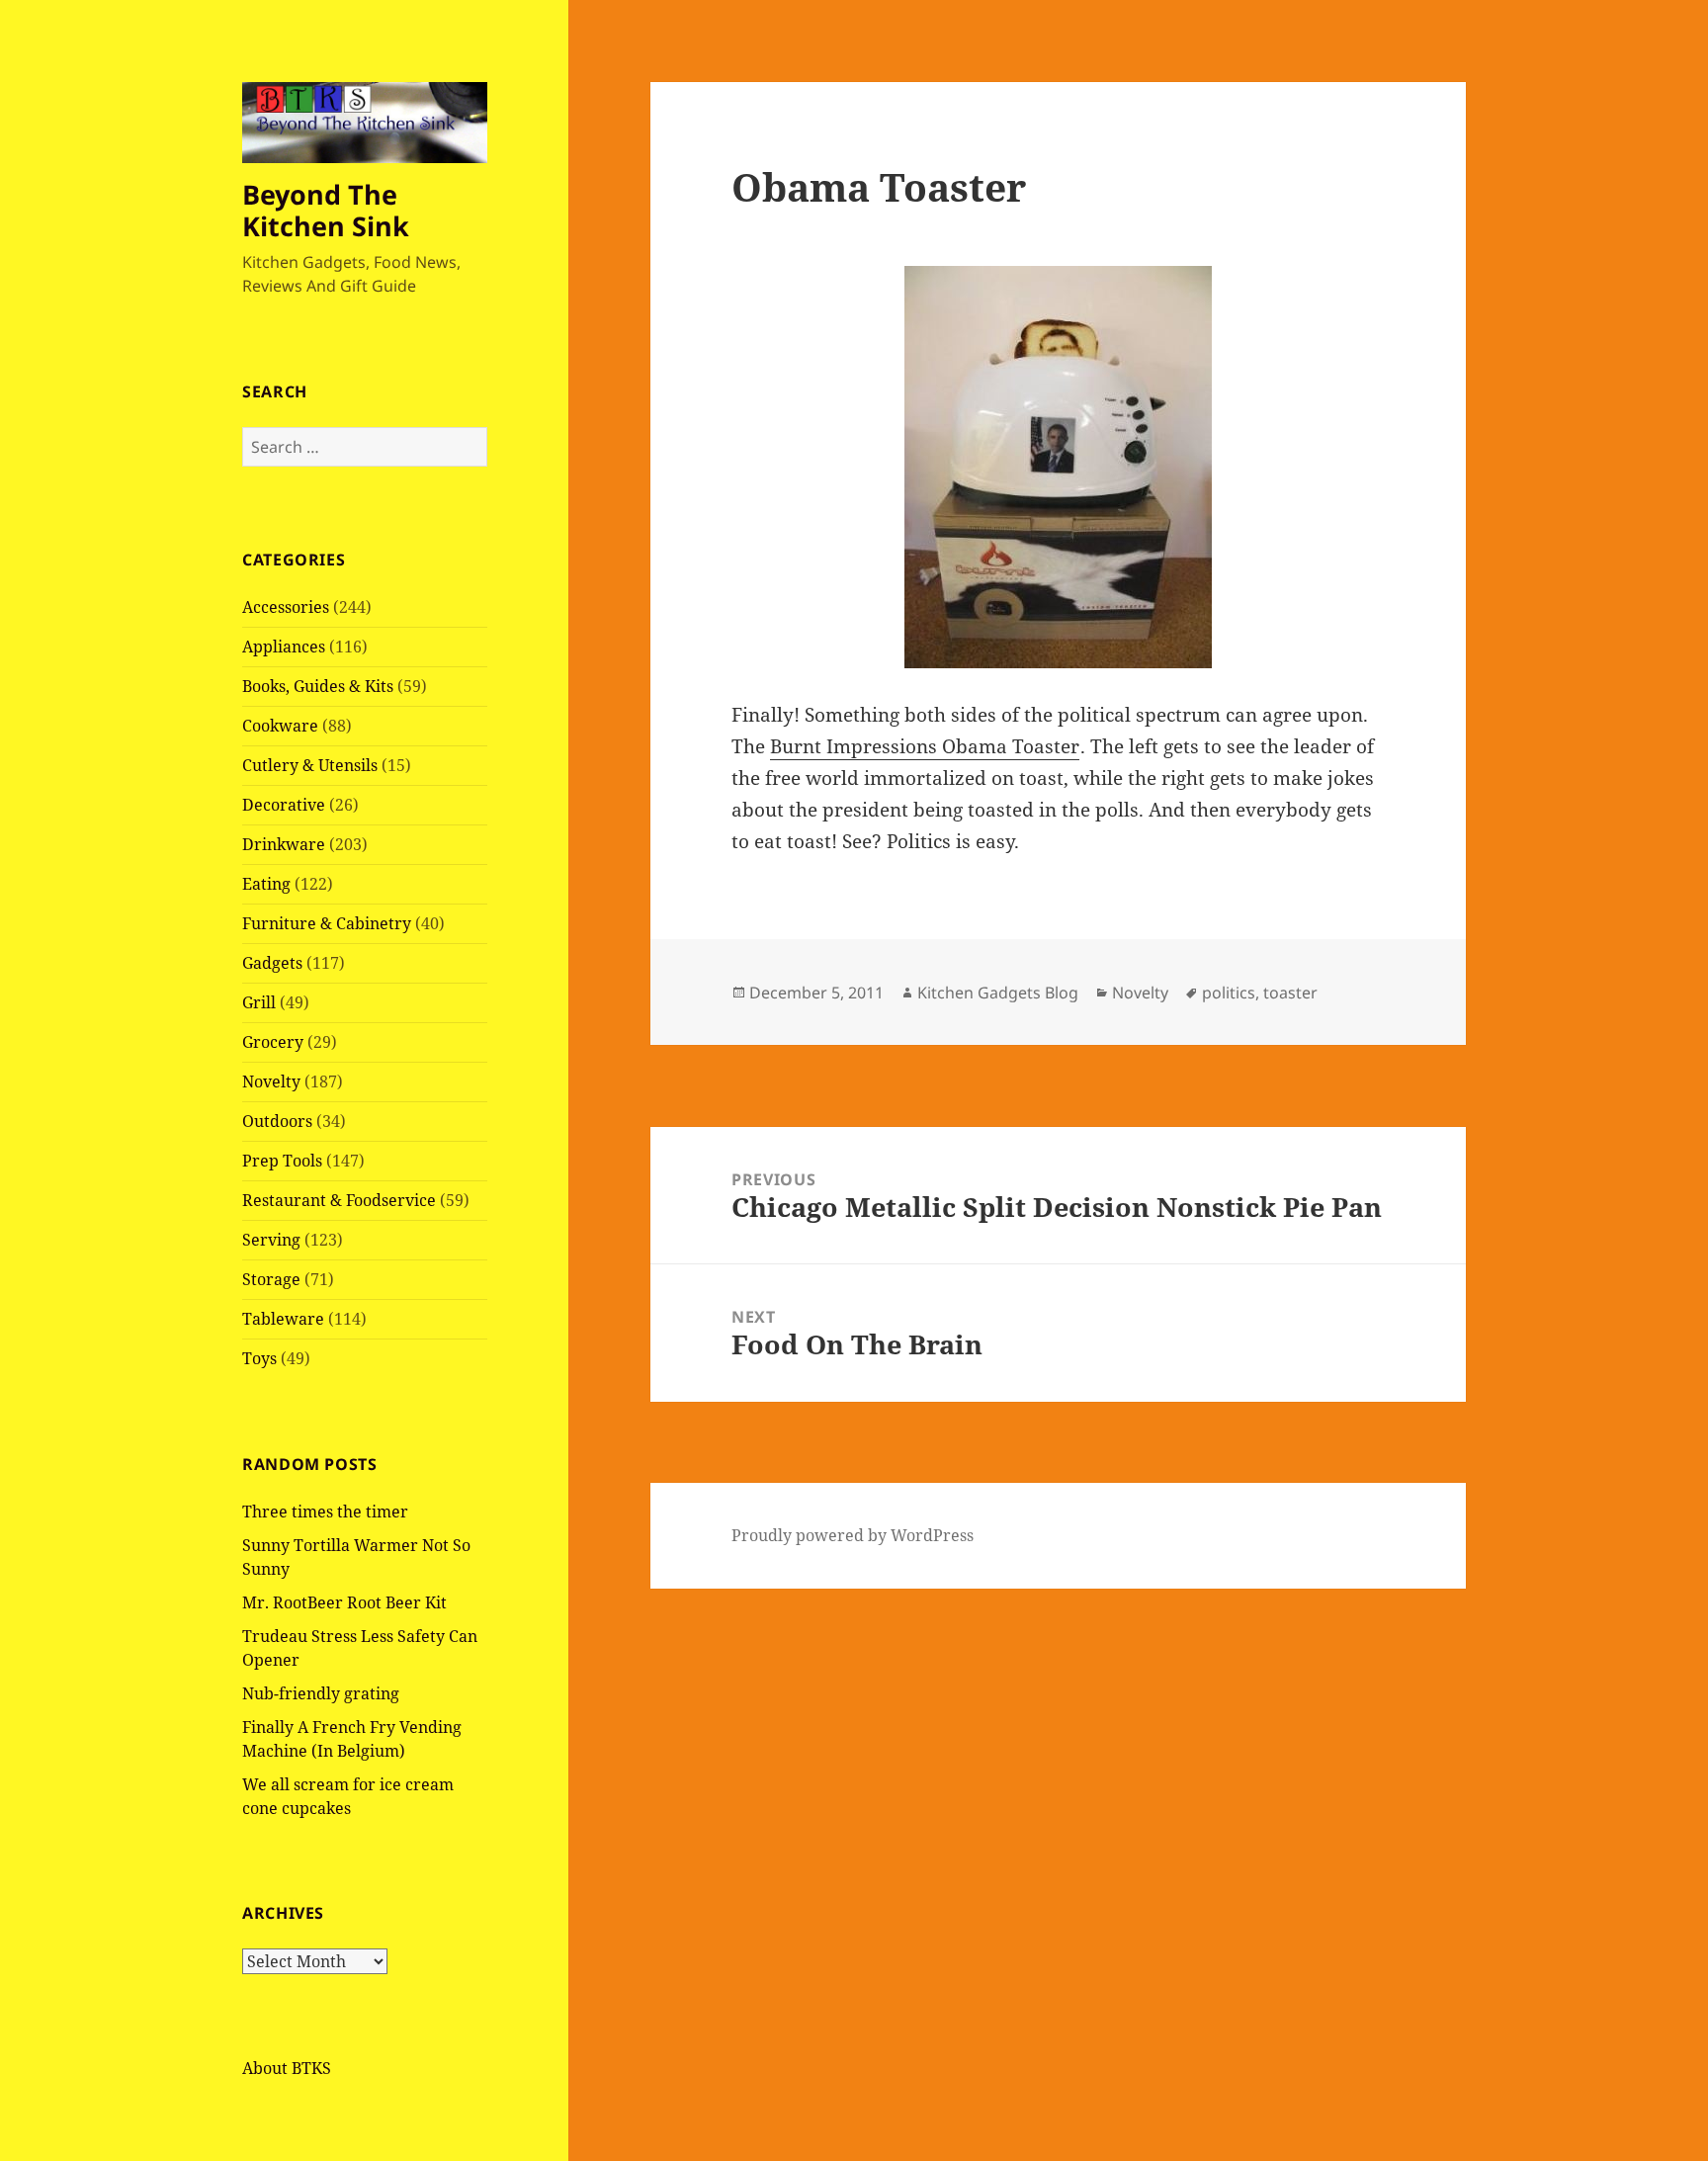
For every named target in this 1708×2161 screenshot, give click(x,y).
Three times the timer (325, 1512)
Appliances (284, 647)
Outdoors (277, 1121)
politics (1229, 993)
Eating (266, 884)
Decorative (284, 805)
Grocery (273, 1042)
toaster (1290, 993)
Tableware (283, 1319)
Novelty (271, 1081)
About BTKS (287, 2068)
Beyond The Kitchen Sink (326, 210)
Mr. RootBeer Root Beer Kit (344, 1602)
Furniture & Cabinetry (327, 923)
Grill (259, 1002)
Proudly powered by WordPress (853, 1535)
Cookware (280, 726)
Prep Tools (282, 1161)
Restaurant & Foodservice (339, 1200)
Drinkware (284, 844)
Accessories (286, 607)
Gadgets (272, 963)
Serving (271, 1240)
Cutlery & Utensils (310, 765)
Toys (259, 1358)
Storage (271, 1279)
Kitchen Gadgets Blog (998, 993)
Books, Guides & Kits (318, 686)
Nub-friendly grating (321, 1693)
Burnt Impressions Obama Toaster (925, 746)
